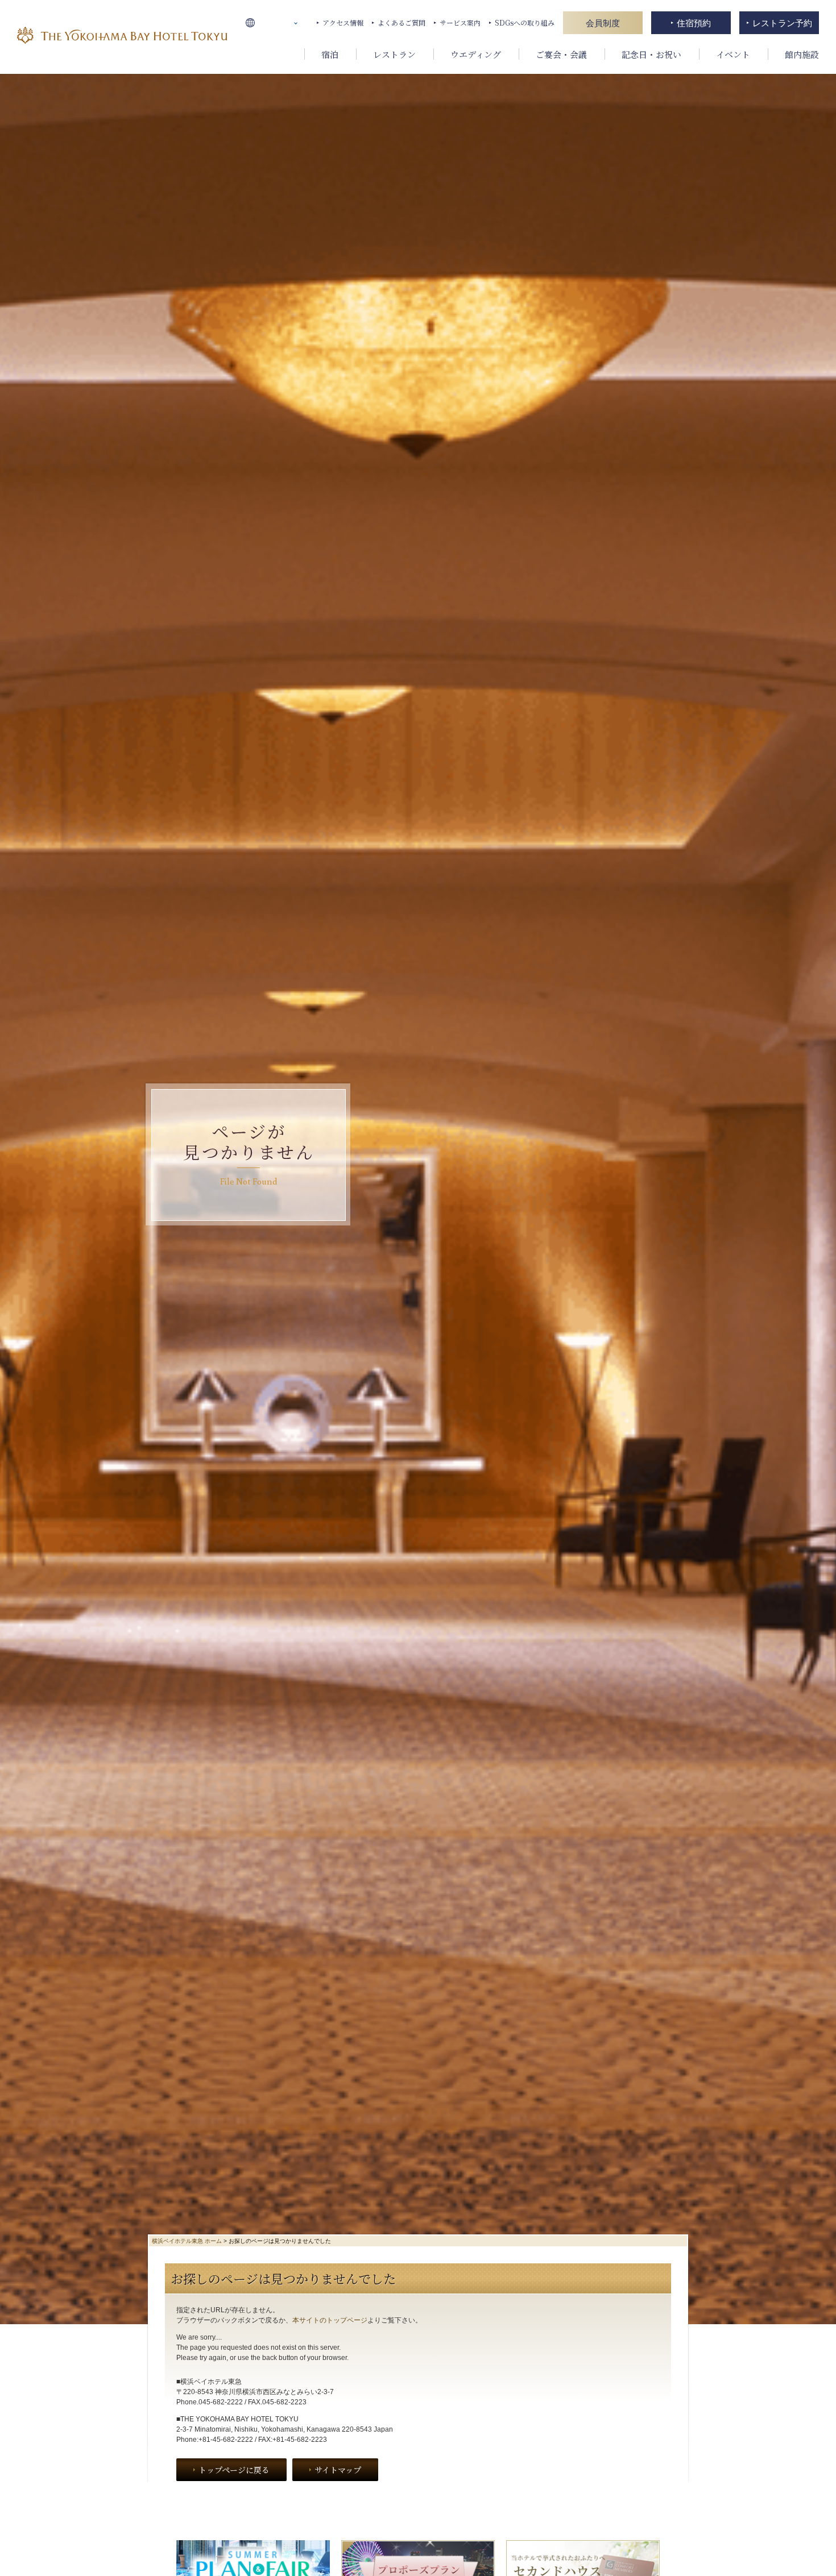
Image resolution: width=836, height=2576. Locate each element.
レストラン (394, 54)
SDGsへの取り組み (525, 22)
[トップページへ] (122, 37)
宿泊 (330, 54)
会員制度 (603, 23)
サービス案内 (460, 22)
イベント (733, 54)
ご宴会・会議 (561, 54)
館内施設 (802, 54)
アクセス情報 (343, 22)
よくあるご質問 (402, 22)
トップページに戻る (234, 2470)
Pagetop (818, 2561)
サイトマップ (338, 2470)
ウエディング (476, 54)
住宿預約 (694, 23)
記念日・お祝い (651, 54)
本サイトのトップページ (330, 2320)
